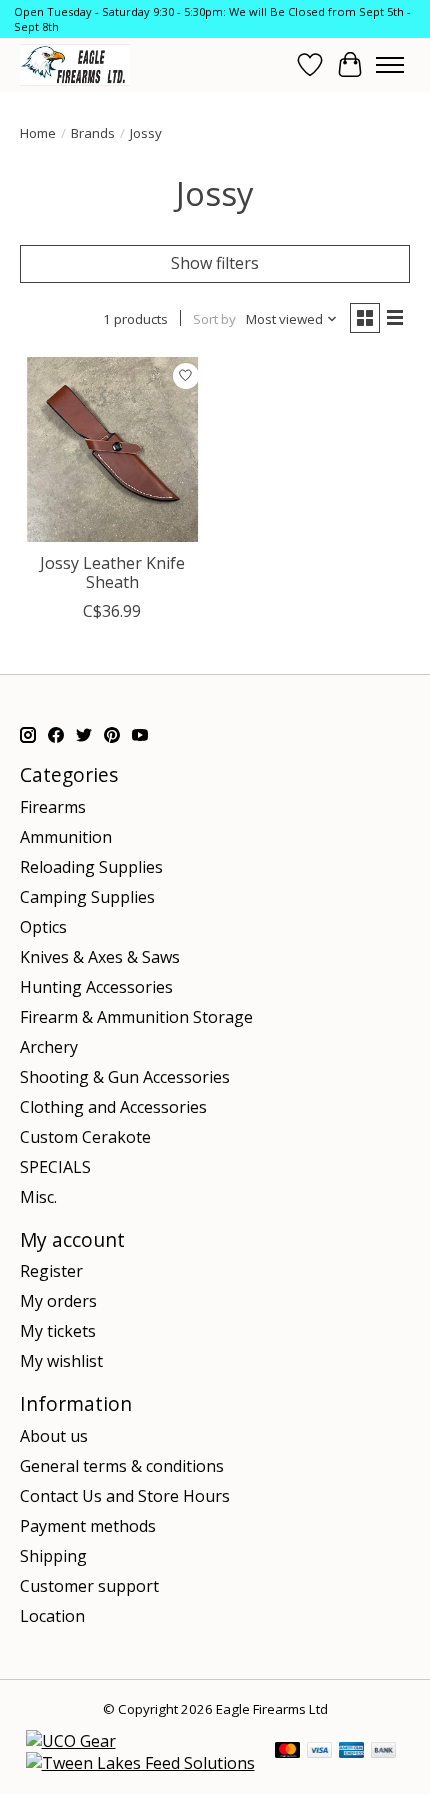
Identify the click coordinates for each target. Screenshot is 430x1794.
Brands (93, 133)
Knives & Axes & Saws (100, 957)
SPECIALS (55, 1167)
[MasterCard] (288, 1752)
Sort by (214, 319)
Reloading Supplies (91, 867)
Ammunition (66, 837)
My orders (58, 1301)
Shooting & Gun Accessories (125, 1077)
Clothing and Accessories (113, 1107)
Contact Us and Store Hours (125, 1496)
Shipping (53, 1556)
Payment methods (88, 1526)
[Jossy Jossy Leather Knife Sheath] (112, 449)
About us (54, 1436)
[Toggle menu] (390, 65)
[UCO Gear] (71, 1741)
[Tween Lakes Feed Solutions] (140, 1763)
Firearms (53, 807)
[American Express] (352, 1752)
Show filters (215, 263)
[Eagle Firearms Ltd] (75, 64)
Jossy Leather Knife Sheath (112, 572)
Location (52, 1616)
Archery (49, 1047)
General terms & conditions (122, 1466)
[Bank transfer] (384, 1752)
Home (38, 133)
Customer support (89, 1586)
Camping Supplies (87, 897)
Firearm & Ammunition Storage (136, 1017)
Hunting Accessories (96, 987)
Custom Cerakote (85, 1137)
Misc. (38, 1197)
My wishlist (61, 1361)
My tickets (58, 1331)
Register (51, 1271)
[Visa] (320, 1752)
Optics (43, 927)
